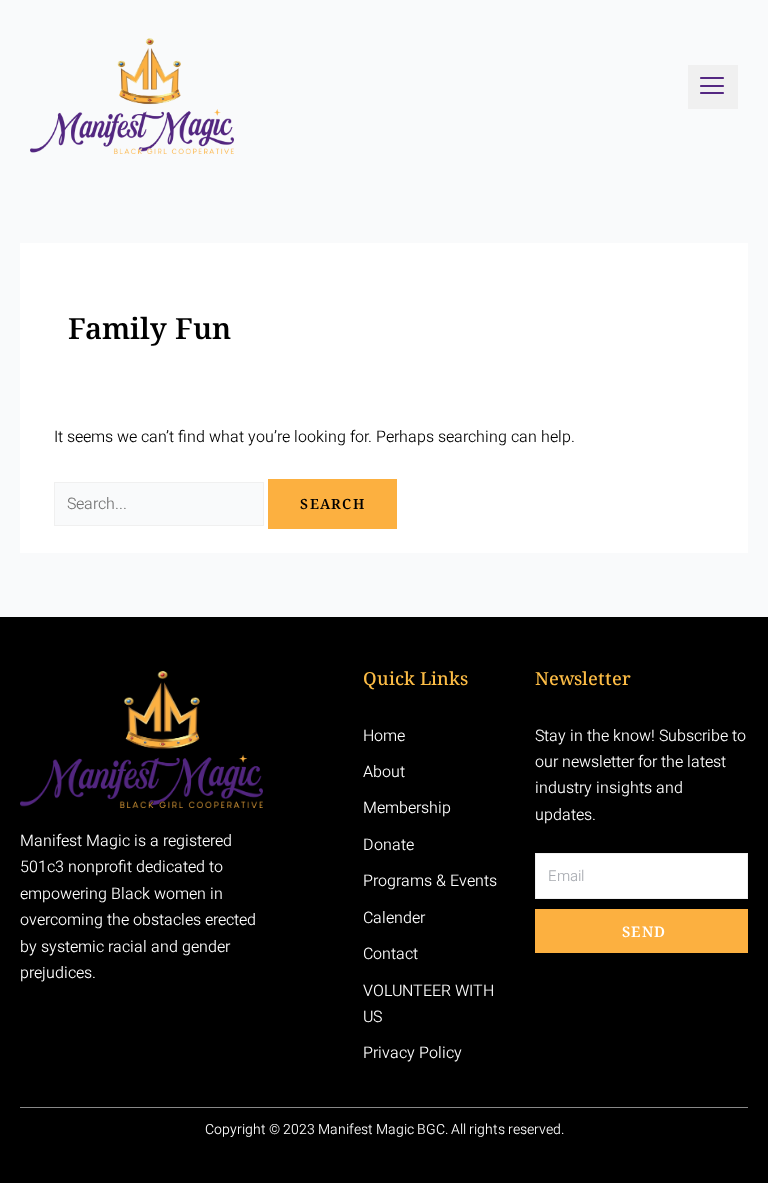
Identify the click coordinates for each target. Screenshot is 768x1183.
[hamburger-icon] (713, 87)
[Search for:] (161, 504)
